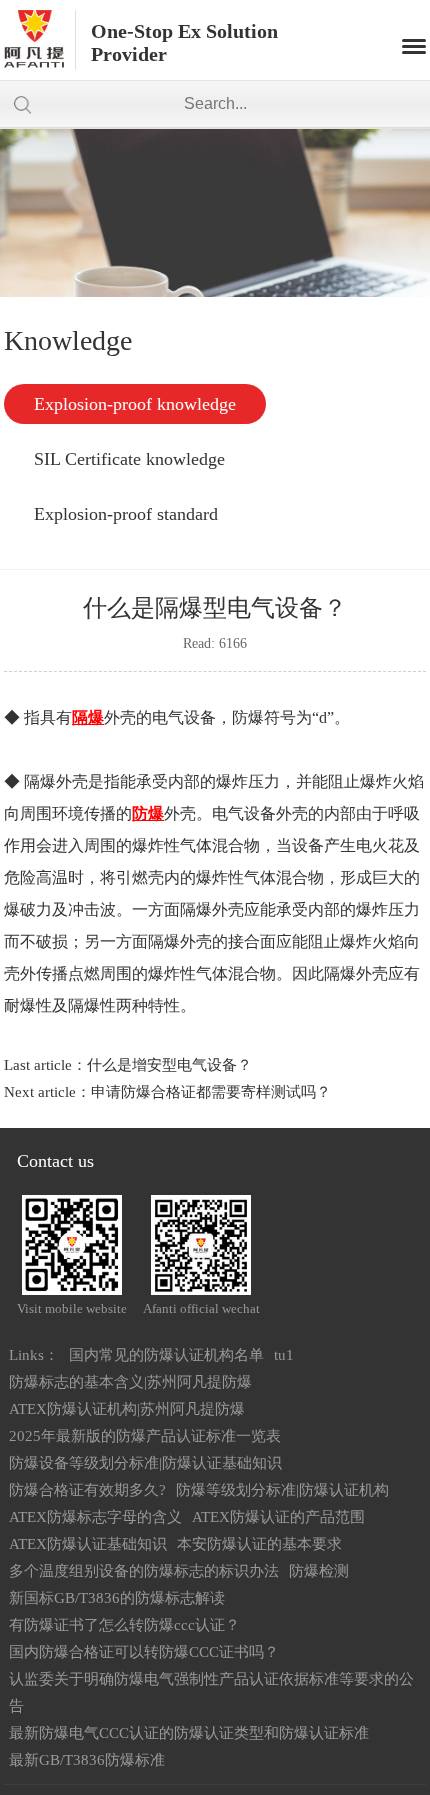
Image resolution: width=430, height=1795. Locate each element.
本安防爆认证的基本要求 (259, 1544)
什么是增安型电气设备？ (169, 1065)
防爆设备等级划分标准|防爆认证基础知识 (145, 1463)
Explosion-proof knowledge (135, 404)
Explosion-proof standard (126, 514)
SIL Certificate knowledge (129, 459)
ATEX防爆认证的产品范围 (278, 1517)
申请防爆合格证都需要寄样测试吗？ (211, 1092)
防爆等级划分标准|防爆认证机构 (282, 1490)
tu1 (284, 1355)
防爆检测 (319, 1571)
